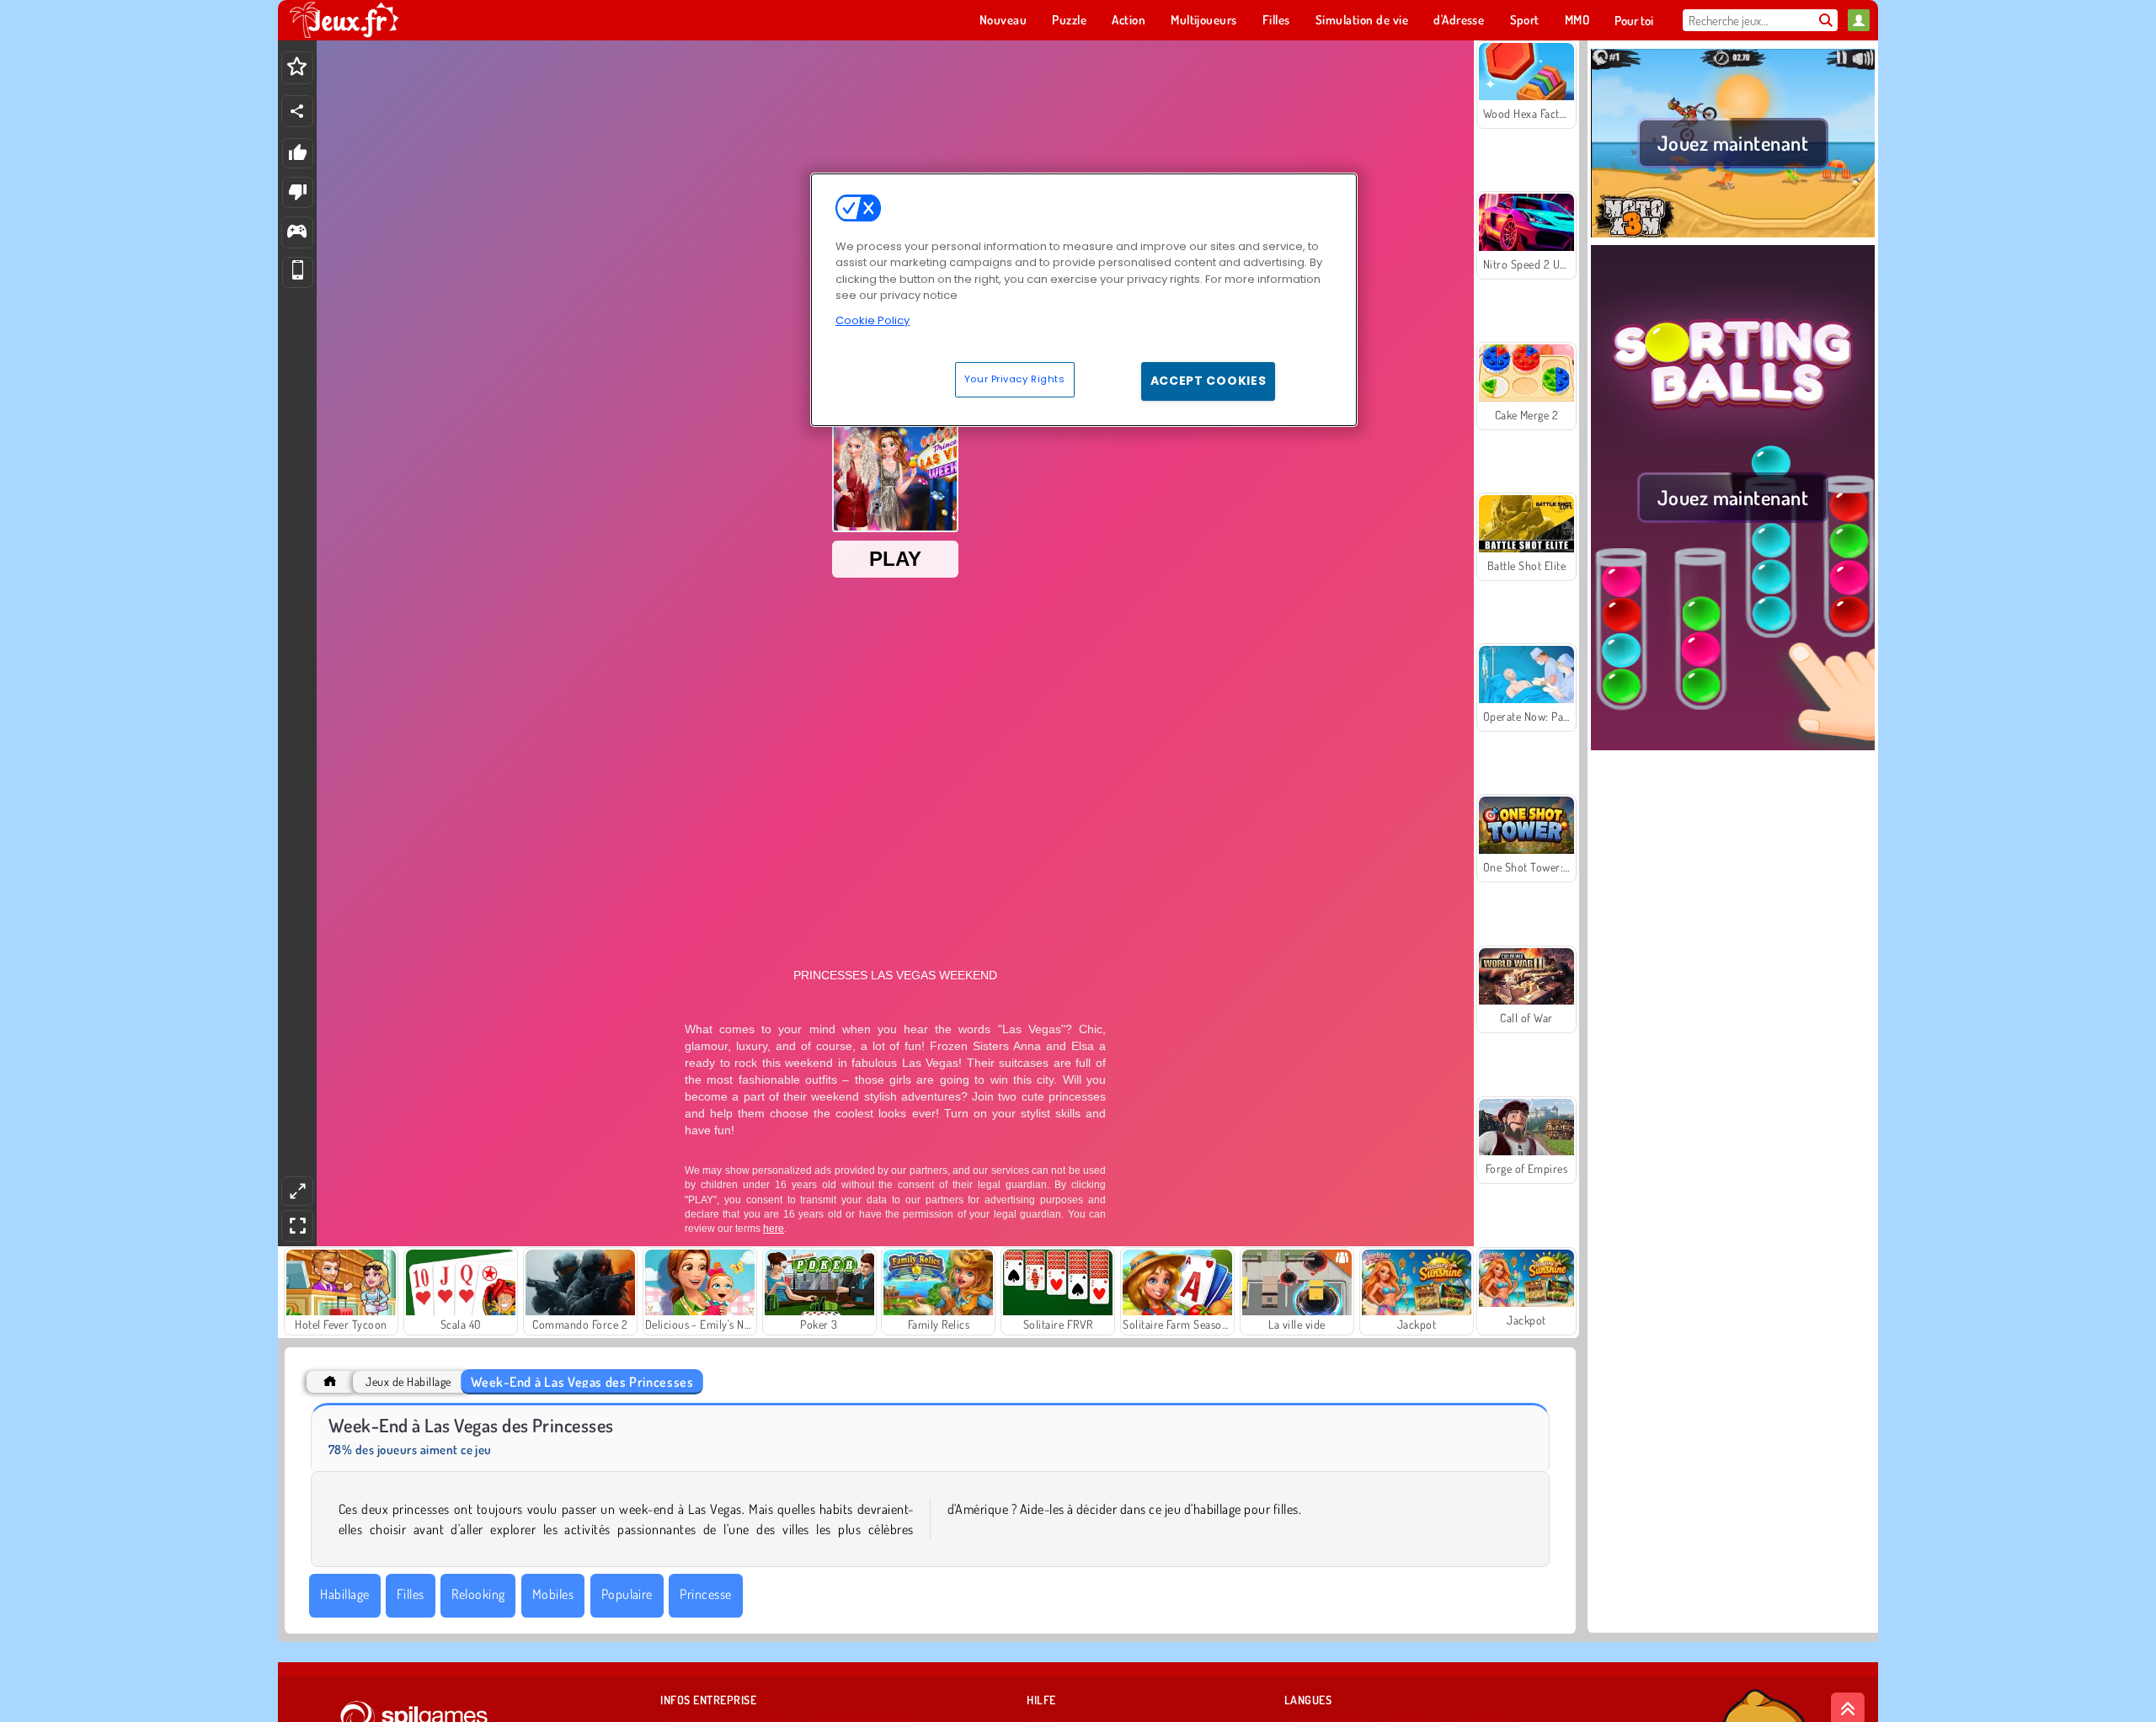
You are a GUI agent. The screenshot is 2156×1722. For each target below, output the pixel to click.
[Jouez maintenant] (1733, 235)
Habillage (344, 1594)
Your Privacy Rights (1015, 379)
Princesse (705, 1594)
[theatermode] (297, 1191)
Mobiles (553, 1594)
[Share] (297, 111)
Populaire (627, 1594)
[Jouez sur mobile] (298, 272)
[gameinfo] (297, 233)
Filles (411, 1594)
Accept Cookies (1209, 381)
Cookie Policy (873, 320)
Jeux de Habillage (408, 1381)
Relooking (478, 1594)
